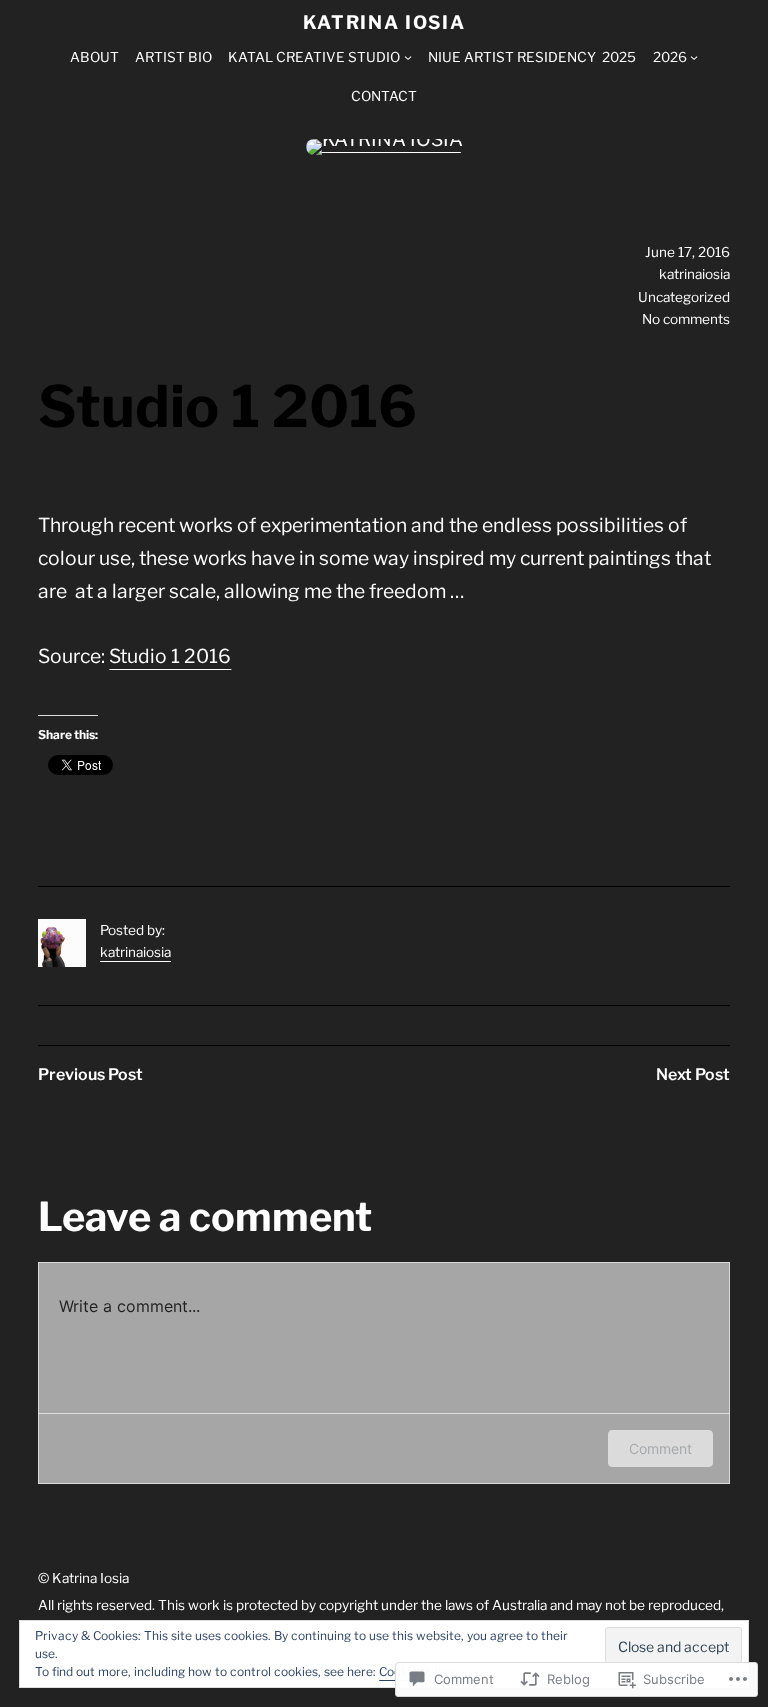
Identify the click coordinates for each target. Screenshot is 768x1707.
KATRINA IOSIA (384, 22)
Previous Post (90, 1074)
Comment (660, 1448)
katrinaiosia (135, 952)
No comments (686, 319)
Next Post (693, 1074)
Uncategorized (684, 297)
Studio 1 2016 (170, 656)
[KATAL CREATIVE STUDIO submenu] (408, 57)
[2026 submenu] (694, 57)
